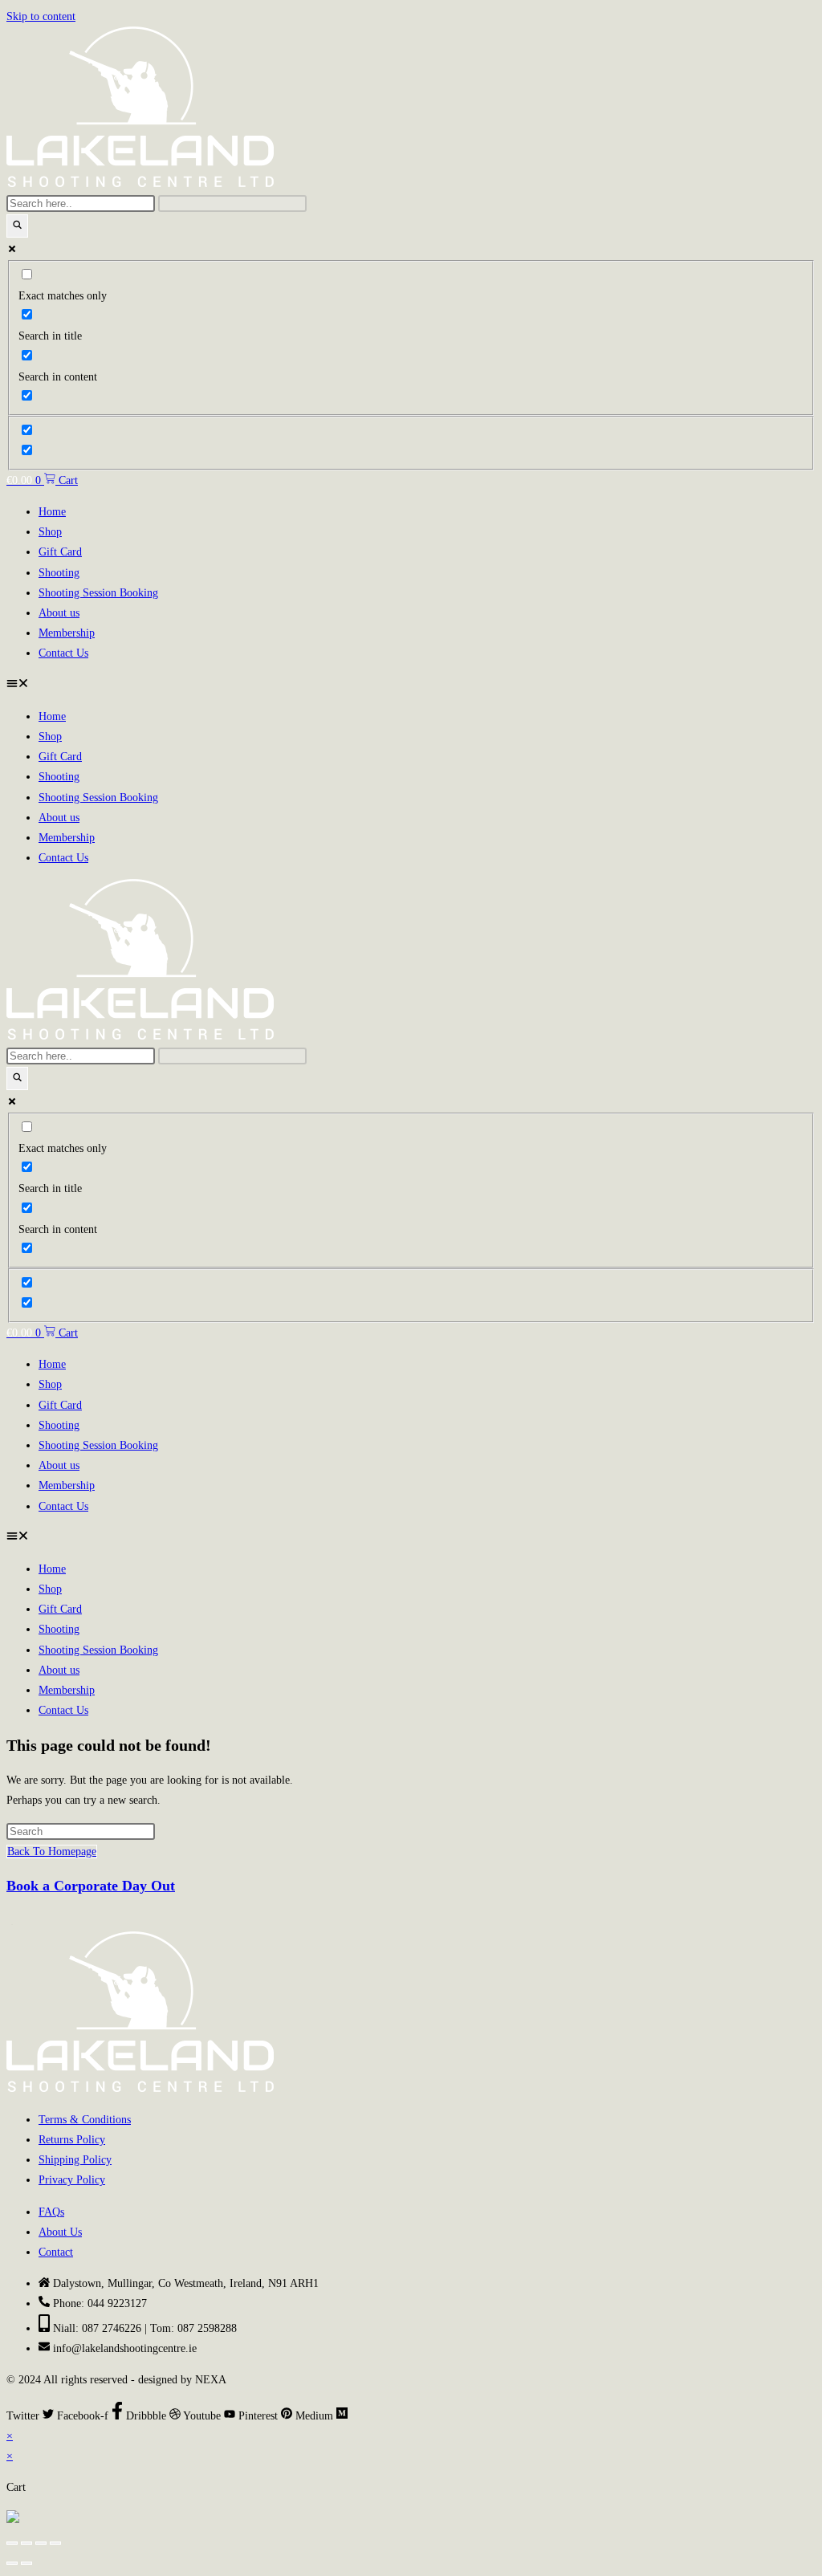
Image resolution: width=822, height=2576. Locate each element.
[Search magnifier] (17, 226)
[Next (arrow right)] (26, 2563)
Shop (50, 532)
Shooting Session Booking (98, 593)
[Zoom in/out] (12, 2543)
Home (52, 512)
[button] (411, 685)
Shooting (59, 573)
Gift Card (60, 552)
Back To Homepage (52, 1852)
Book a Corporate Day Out (91, 1886)
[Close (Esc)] (55, 2543)
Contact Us (63, 653)
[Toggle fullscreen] (26, 2543)
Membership (67, 633)
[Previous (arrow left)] (12, 2563)
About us (59, 613)
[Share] (41, 2543)
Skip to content (41, 16)
